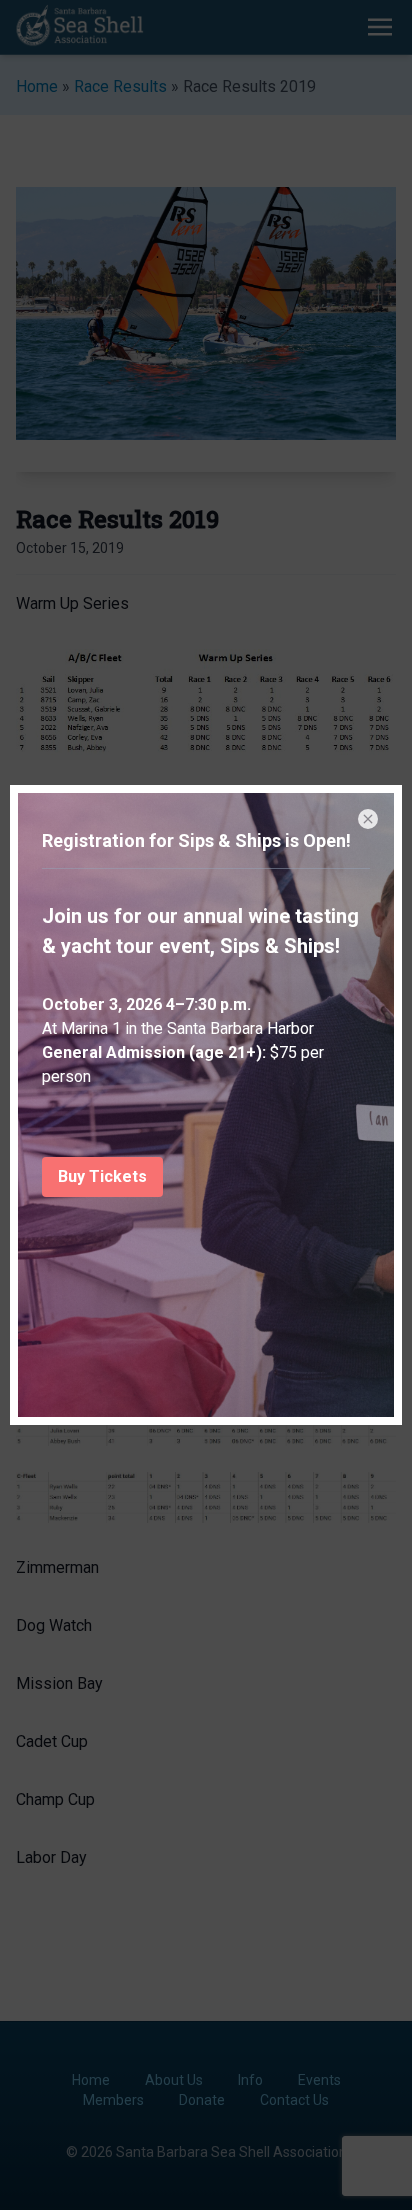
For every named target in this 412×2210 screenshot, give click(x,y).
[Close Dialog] (368, 819)
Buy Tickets (102, 1176)
